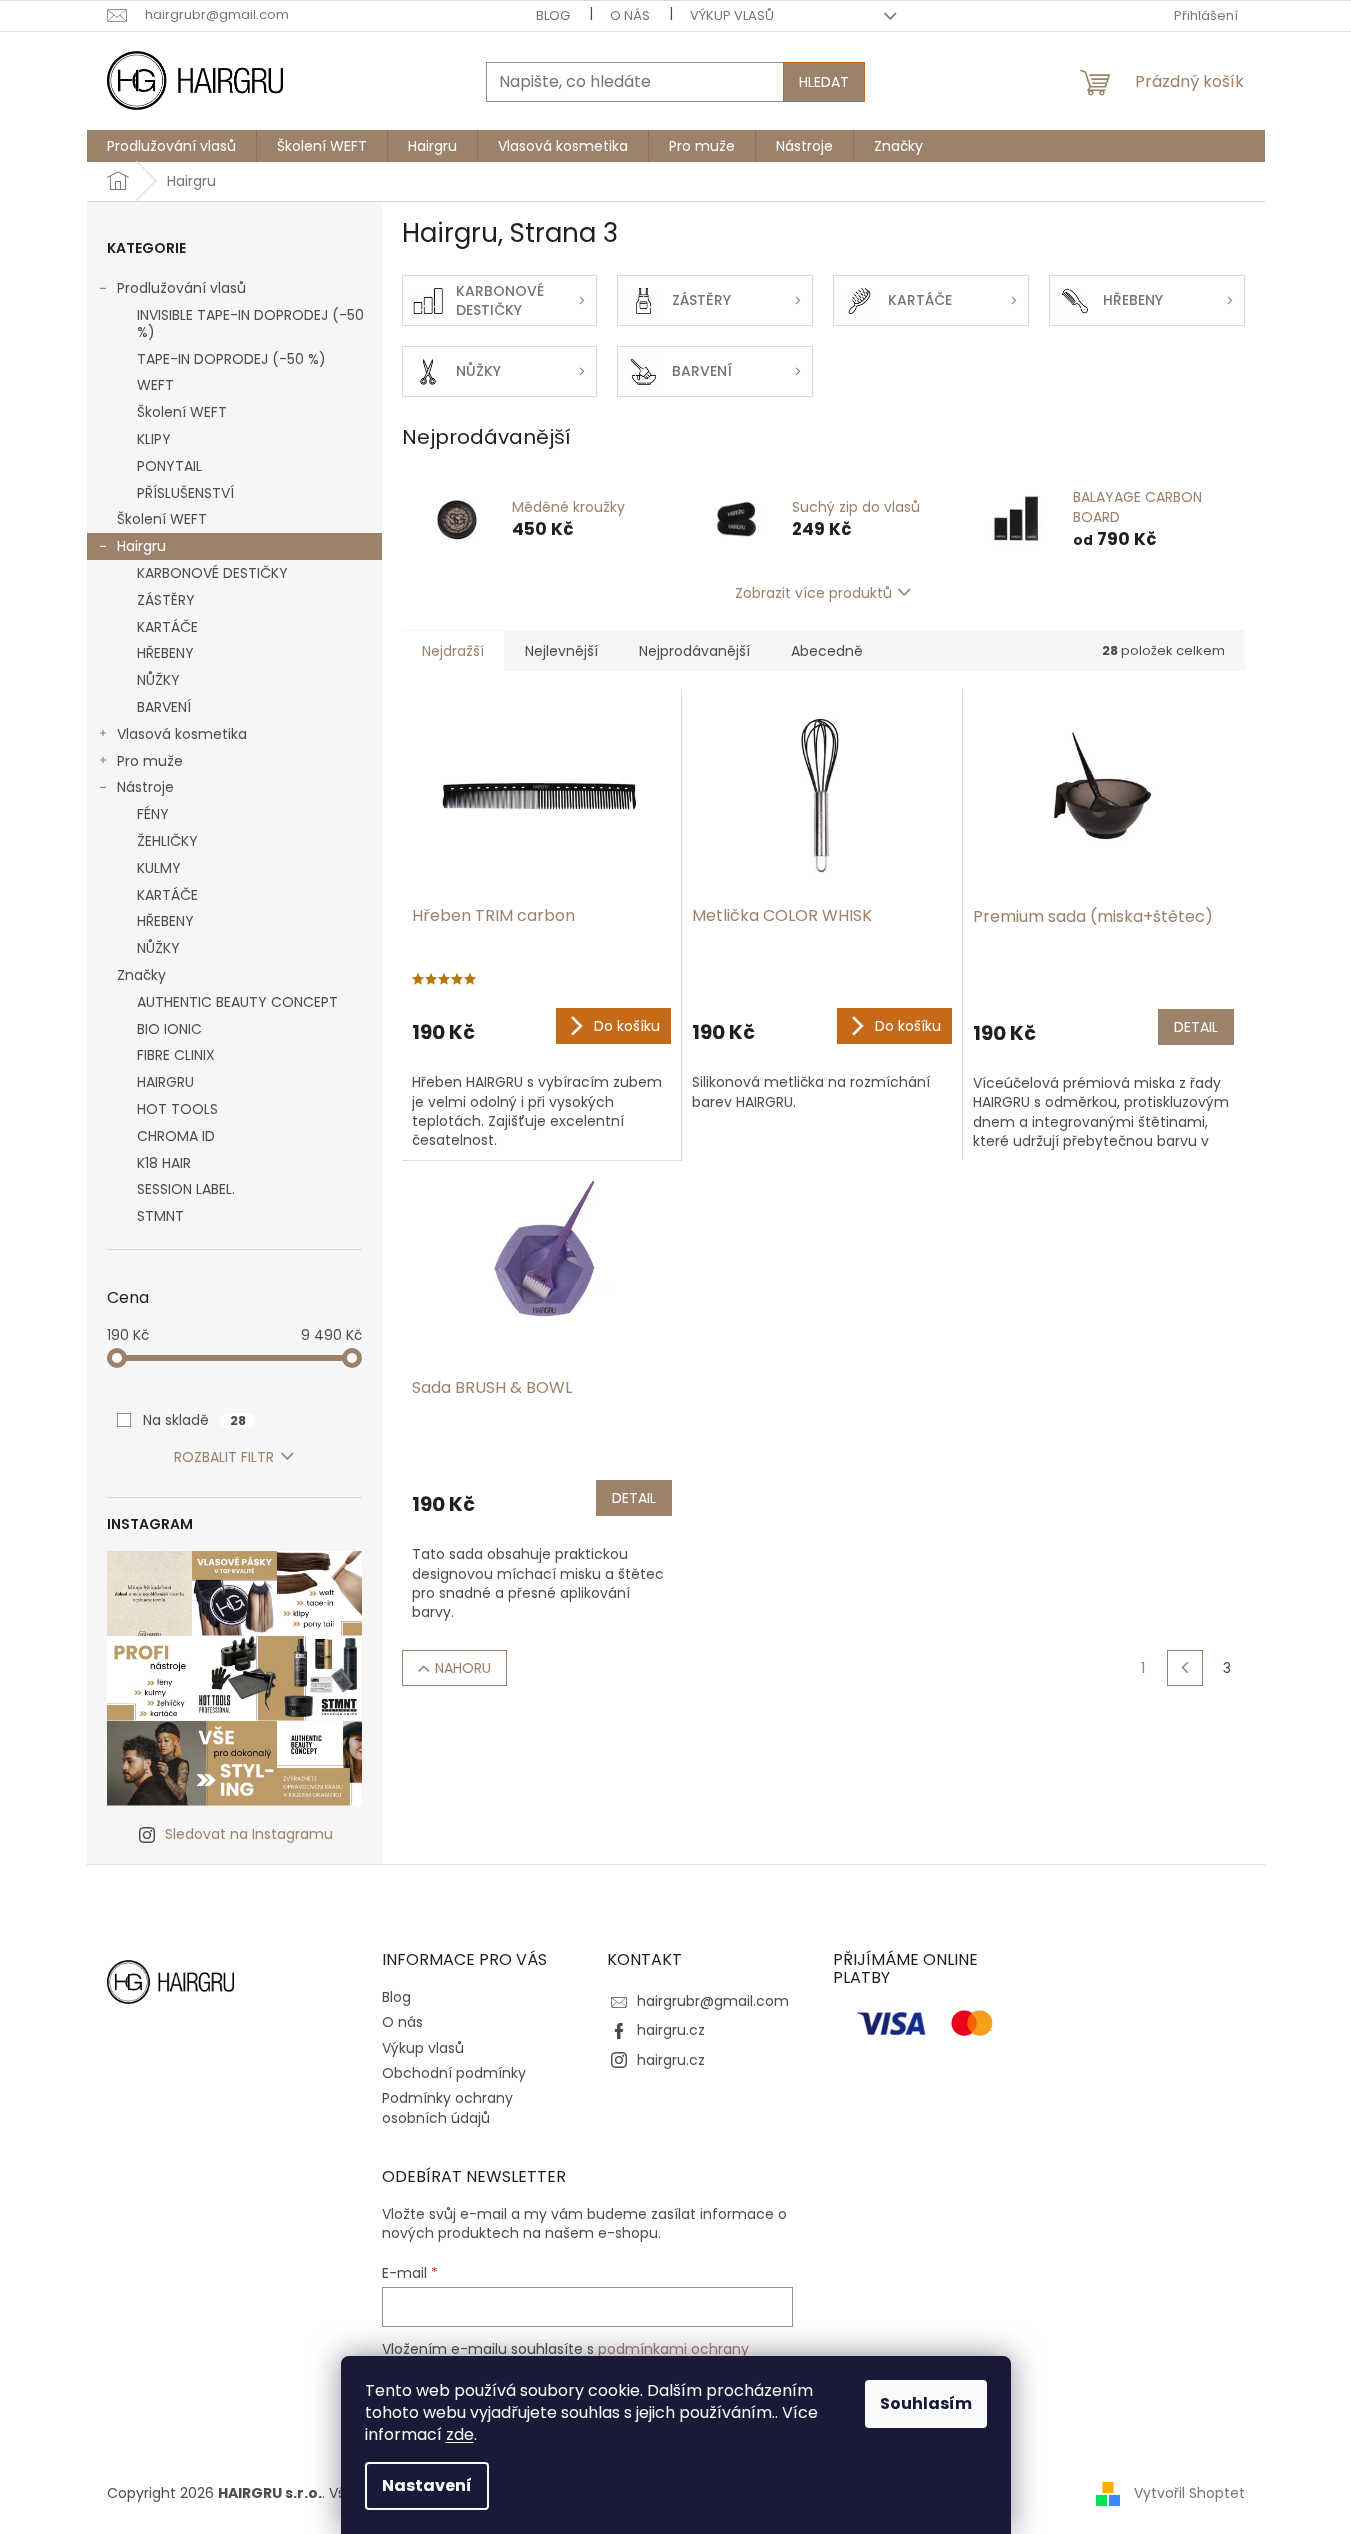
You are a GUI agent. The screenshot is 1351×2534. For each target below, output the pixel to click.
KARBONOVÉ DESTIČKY (212, 573)
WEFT (155, 385)
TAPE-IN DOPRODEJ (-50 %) (231, 359)
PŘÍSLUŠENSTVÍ (185, 493)
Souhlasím (926, 2403)
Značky (141, 975)
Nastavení (427, 2485)
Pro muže (150, 761)
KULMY (159, 868)
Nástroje (145, 787)
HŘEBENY (165, 653)
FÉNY (153, 814)
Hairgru (141, 546)
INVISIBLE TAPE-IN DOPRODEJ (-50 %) (250, 323)
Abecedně (827, 651)
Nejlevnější (561, 651)
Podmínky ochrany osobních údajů (447, 2107)
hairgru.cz (671, 2030)
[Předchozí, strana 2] (1185, 1668)
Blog (553, 15)
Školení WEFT (182, 412)
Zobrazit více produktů (813, 593)
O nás (630, 15)
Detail (1196, 1027)
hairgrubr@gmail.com (713, 2001)
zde (460, 2434)
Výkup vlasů (732, 15)
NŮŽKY (158, 680)
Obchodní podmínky (454, 2073)
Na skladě (194, 1420)
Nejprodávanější (694, 651)
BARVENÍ (164, 707)
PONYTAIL (169, 466)
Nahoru (463, 1668)
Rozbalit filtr (224, 1457)
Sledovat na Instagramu (249, 1834)
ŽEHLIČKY (167, 841)
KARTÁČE (167, 627)
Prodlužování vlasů (181, 288)
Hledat (824, 82)
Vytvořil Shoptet (1189, 2493)
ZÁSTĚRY (166, 600)
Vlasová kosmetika (182, 734)
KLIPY (154, 439)
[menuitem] (171, 146)
